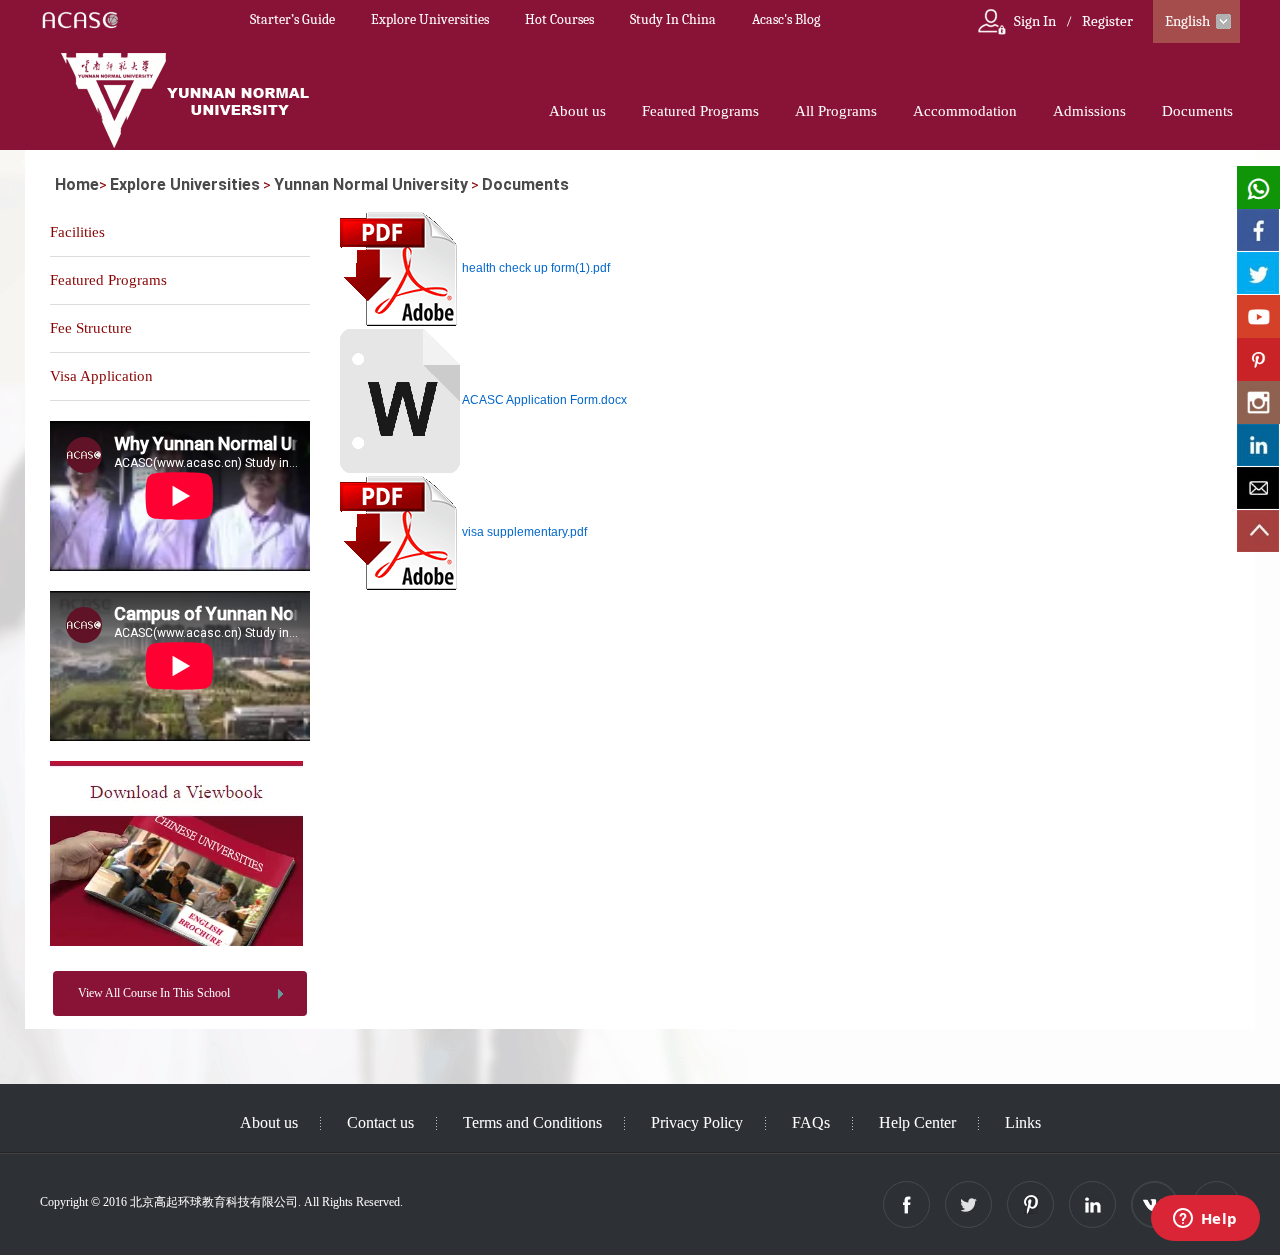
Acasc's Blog (786, 19)
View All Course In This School (154, 993)
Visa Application (101, 376)
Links (1023, 1122)
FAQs (811, 1122)
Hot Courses (559, 19)
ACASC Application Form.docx (544, 400)
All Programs (836, 111)
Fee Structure (91, 328)
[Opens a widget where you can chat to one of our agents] (1205, 1220)
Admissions (1089, 111)
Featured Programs (700, 111)
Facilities (77, 232)
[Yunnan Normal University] (176, 942)
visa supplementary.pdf (524, 532)
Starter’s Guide (292, 19)
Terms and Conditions (532, 1122)
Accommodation (965, 111)
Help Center (917, 1122)
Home (77, 184)
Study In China (673, 19)
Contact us (380, 1122)
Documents (1197, 111)
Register (1107, 21)
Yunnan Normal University (371, 184)
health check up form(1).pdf (536, 268)
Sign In (1035, 21)
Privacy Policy (697, 1122)
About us (577, 111)
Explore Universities (430, 19)
